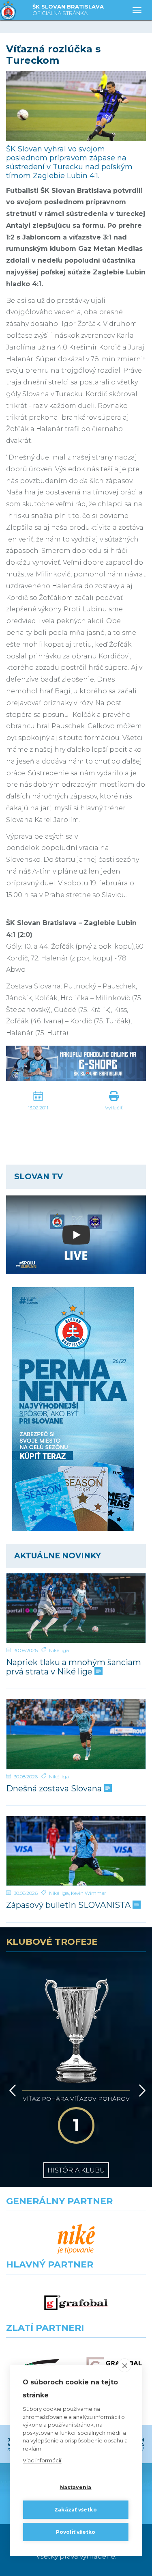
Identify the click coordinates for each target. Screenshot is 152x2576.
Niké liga (59, 1650)
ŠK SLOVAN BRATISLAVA (68, 10)
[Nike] (76, 2239)
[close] (125, 2365)
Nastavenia (76, 2487)
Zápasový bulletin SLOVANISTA (69, 1905)
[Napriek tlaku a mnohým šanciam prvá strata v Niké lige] (76, 1608)
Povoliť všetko (76, 2532)
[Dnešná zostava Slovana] (76, 1734)
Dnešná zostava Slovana (55, 1789)
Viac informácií (42, 2460)
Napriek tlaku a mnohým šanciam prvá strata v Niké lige (74, 1667)
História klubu (76, 2170)
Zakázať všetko (76, 2510)
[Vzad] (11, 2091)
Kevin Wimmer (89, 1893)
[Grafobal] (76, 2303)
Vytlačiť (114, 1108)
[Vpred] (141, 2091)
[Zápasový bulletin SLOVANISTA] (76, 1851)
